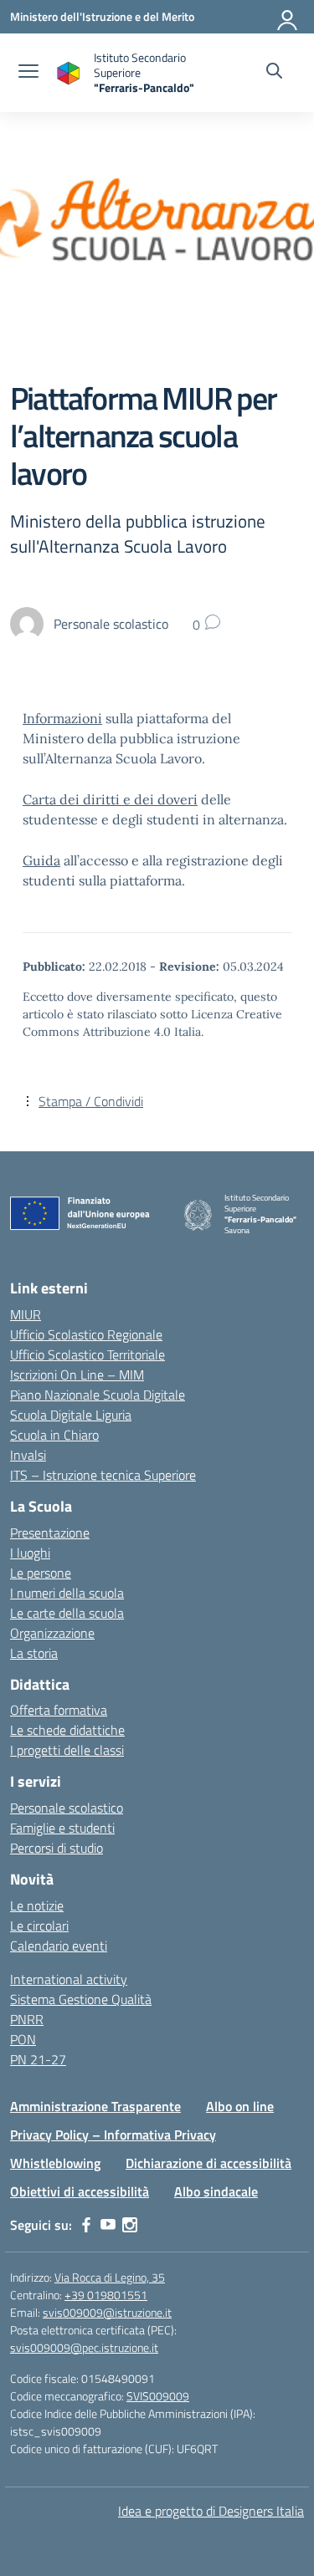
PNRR (27, 2019)
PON (23, 2039)
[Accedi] (288, 17)
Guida (41, 860)
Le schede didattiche (67, 1730)
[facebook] (86, 2225)
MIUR (26, 1314)
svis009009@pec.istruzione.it (84, 2347)
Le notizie (37, 1905)
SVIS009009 (158, 2396)
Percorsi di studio (57, 1848)
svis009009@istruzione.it (107, 2312)
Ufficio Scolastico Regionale (86, 1334)
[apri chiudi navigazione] (28, 73)
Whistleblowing (55, 2163)
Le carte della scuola (67, 1613)
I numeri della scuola (67, 1593)
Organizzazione (52, 1633)
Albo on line (240, 2106)
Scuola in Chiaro (54, 1435)
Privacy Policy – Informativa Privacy (113, 2135)
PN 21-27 (38, 2059)
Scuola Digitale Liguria (71, 1415)
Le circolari (39, 1926)
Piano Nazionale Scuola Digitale (98, 1395)
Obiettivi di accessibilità (80, 2191)
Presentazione (50, 1533)
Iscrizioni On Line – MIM (77, 1375)
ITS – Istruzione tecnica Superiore (103, 1475)
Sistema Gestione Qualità (81, 1999)
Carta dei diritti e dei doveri (110, 799)
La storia (34, 1653)
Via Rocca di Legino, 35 (110, 2277)
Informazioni (62, 718)
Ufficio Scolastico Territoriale (88, 1354)
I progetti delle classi (67, 1750)
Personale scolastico (67, 1808)
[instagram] (130, 2225)
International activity (69, 1979)
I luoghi (30, 1553)
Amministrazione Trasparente (95, 2106)
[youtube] (108, 2225)
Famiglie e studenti (62, 1828)
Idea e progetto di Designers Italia (211, 2511)
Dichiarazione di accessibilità (208, 2163)
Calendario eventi (59, 1946)
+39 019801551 (106, 2295)
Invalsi (28, 1455)
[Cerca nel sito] (274, 73)
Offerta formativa (59, 1710)
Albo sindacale (216, 2191)
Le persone (41, 1573)
